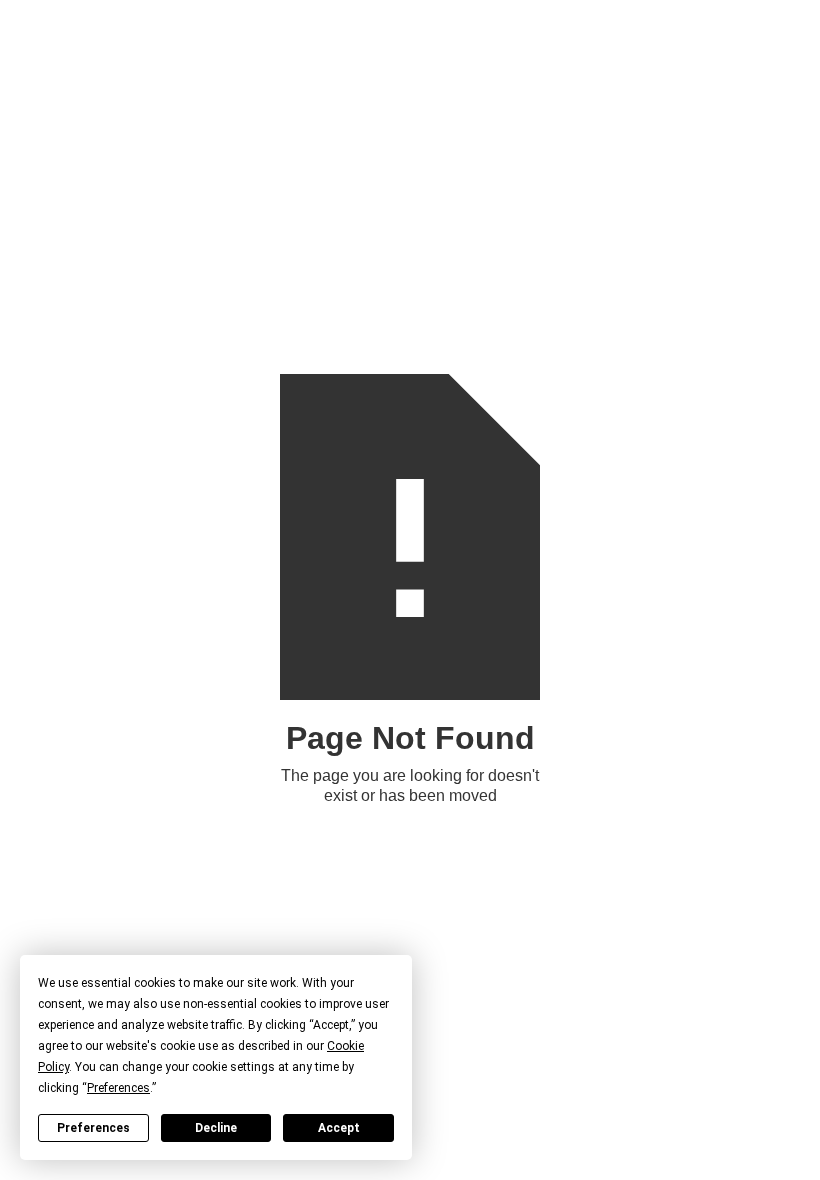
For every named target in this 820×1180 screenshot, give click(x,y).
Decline (216, 1128)
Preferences (93, 1128)
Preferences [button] (118, 1088)
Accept (339, 1128)
